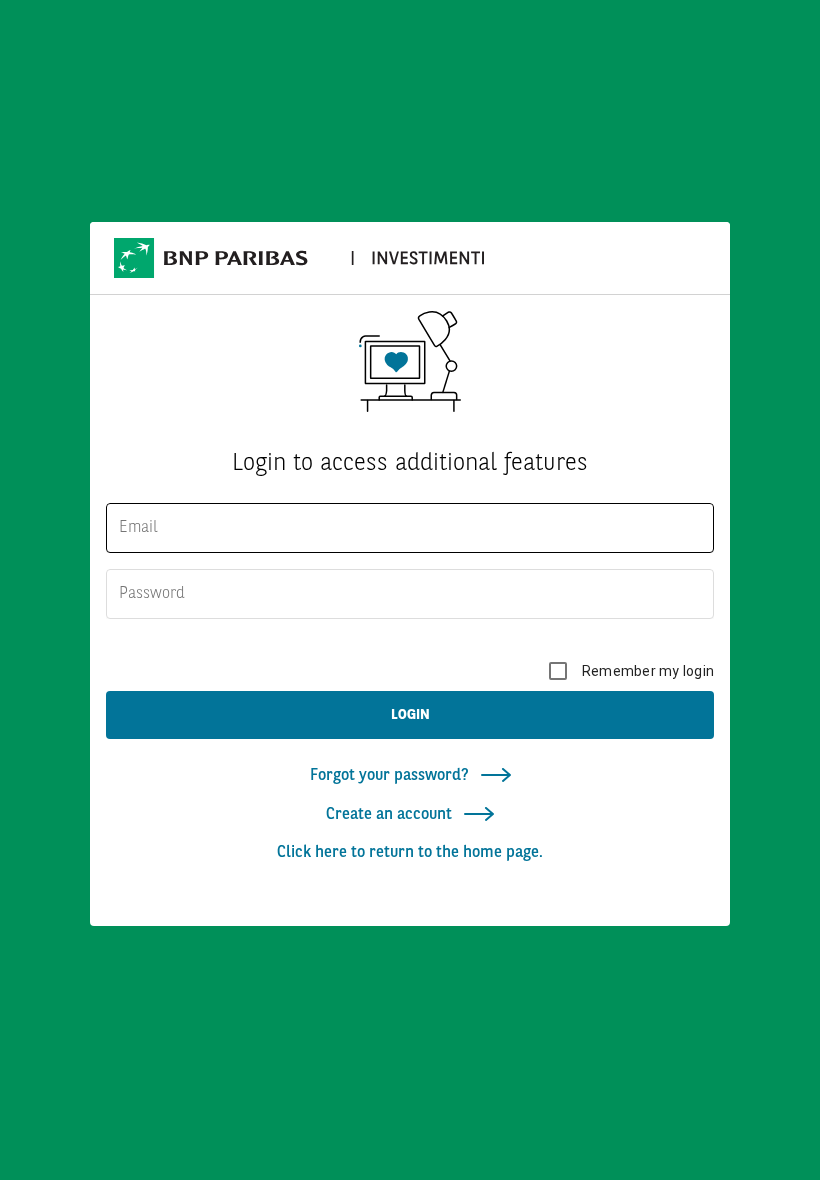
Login (410, 715)
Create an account (391, 815)
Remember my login (648, 671)
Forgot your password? (391, 776)
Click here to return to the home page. (410, 853)
